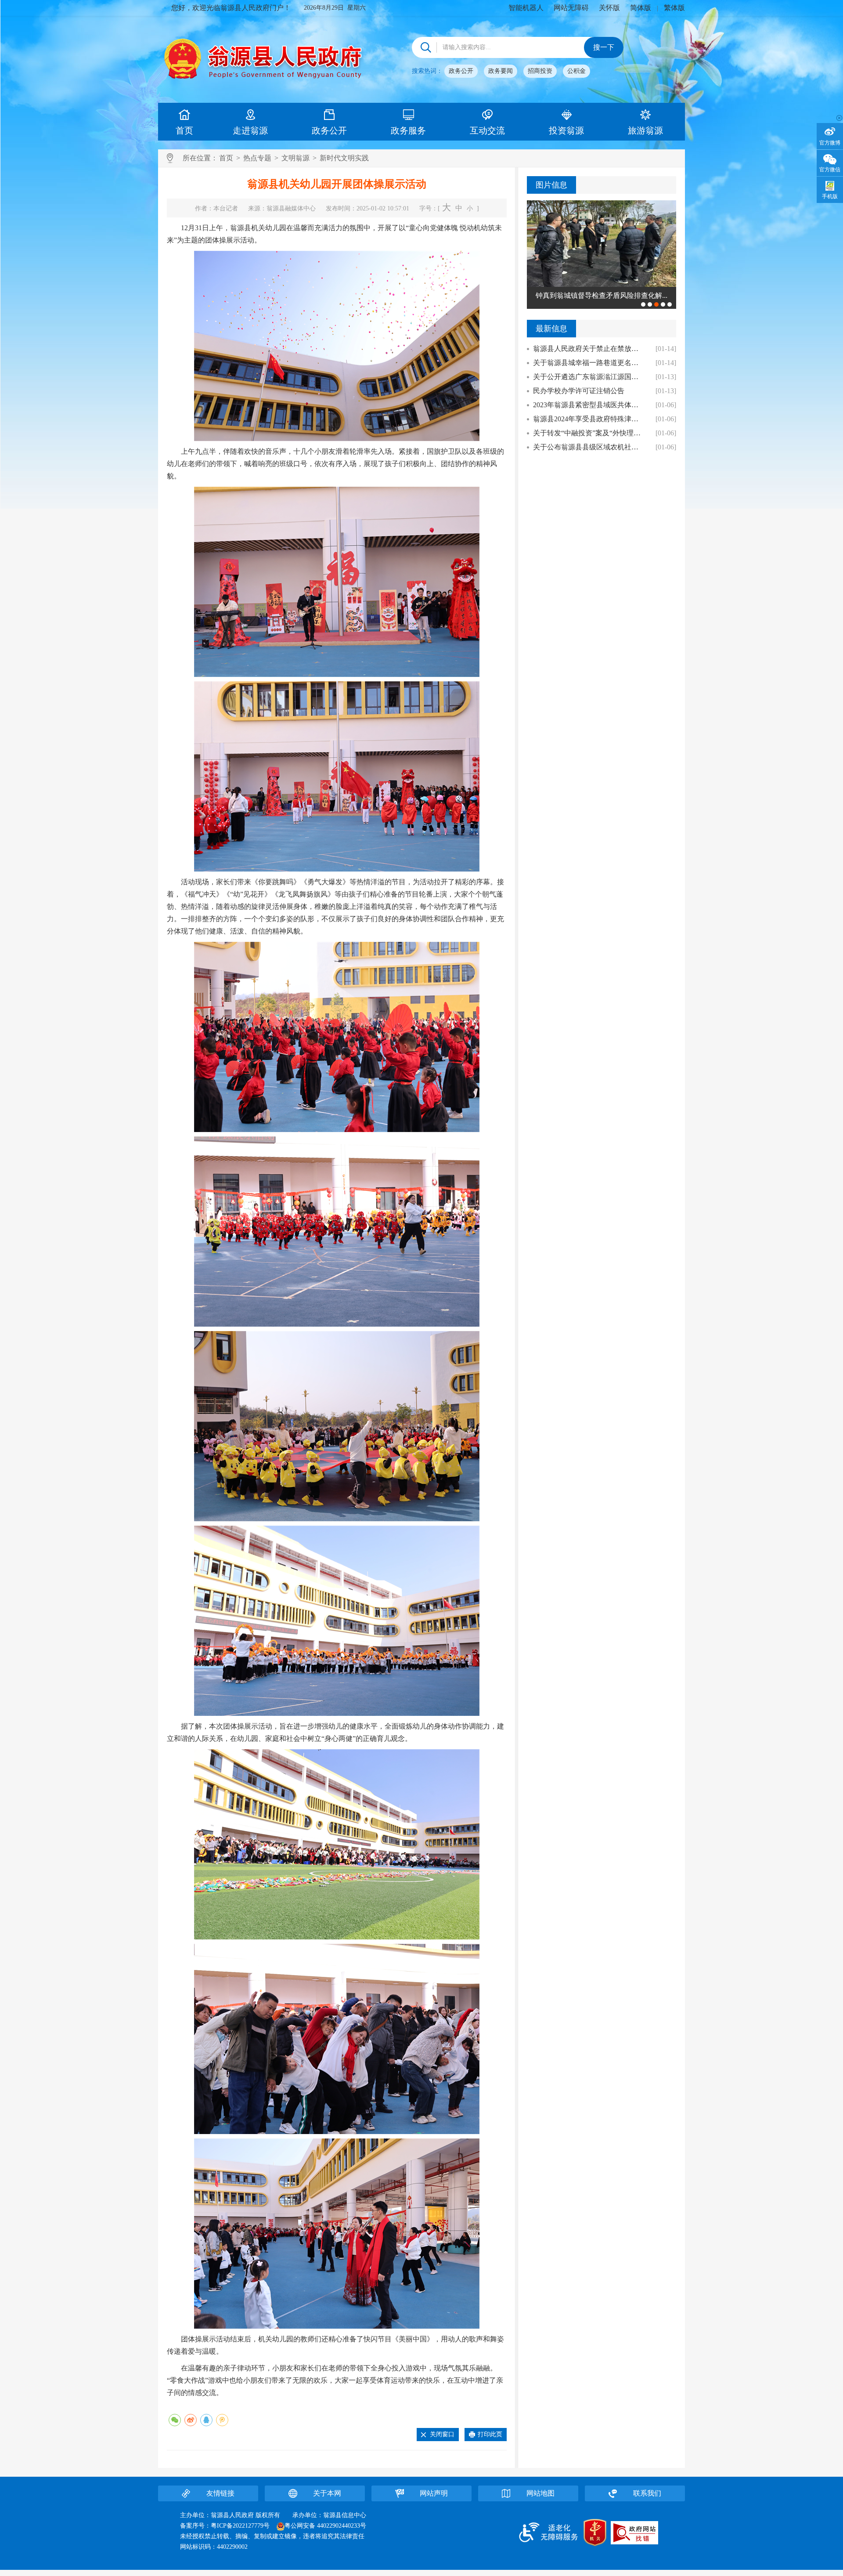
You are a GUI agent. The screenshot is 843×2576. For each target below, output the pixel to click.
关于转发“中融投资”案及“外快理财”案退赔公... (589, 433)
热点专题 (257, 158)
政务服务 (408, 130)
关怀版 (609, 8)
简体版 (641, 8)
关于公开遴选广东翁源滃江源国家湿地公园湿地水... (589, 377)
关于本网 (327, 2493)
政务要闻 (501, 71)
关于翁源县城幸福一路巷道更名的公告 (589, 363)
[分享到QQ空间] (222, 2420)
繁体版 (674, 8)
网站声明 (434, 2493)
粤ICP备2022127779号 (240, 2526)
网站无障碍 (571, 8)
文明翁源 (295, 158)
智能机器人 (526, 8)
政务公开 (461, 71)
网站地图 (540, 2493)
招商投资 (540, 71)
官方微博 (830, 143)
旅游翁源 (645, 130)
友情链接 (220, 2493)
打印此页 (490, 2434)
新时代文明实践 (344, 158)
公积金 (576, 71)
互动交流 (487, 130)
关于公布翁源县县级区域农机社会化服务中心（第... (589, 447)
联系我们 (647, 2493)
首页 (184, 130)
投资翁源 (566, 130)
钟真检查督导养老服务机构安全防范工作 (605, 295)
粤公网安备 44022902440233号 (325, 2526)
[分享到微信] (175, 2420)
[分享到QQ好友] (206, 2420)
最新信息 (551, 329)
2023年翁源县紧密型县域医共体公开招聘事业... (589, 405)
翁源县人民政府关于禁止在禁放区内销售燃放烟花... (589, 349)
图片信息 (551, 185)
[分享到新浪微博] (191, 2420)
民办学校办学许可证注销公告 (579, 391)
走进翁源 (250, 130)
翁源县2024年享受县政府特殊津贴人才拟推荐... (589, 419)
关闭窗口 (442, 2434)
